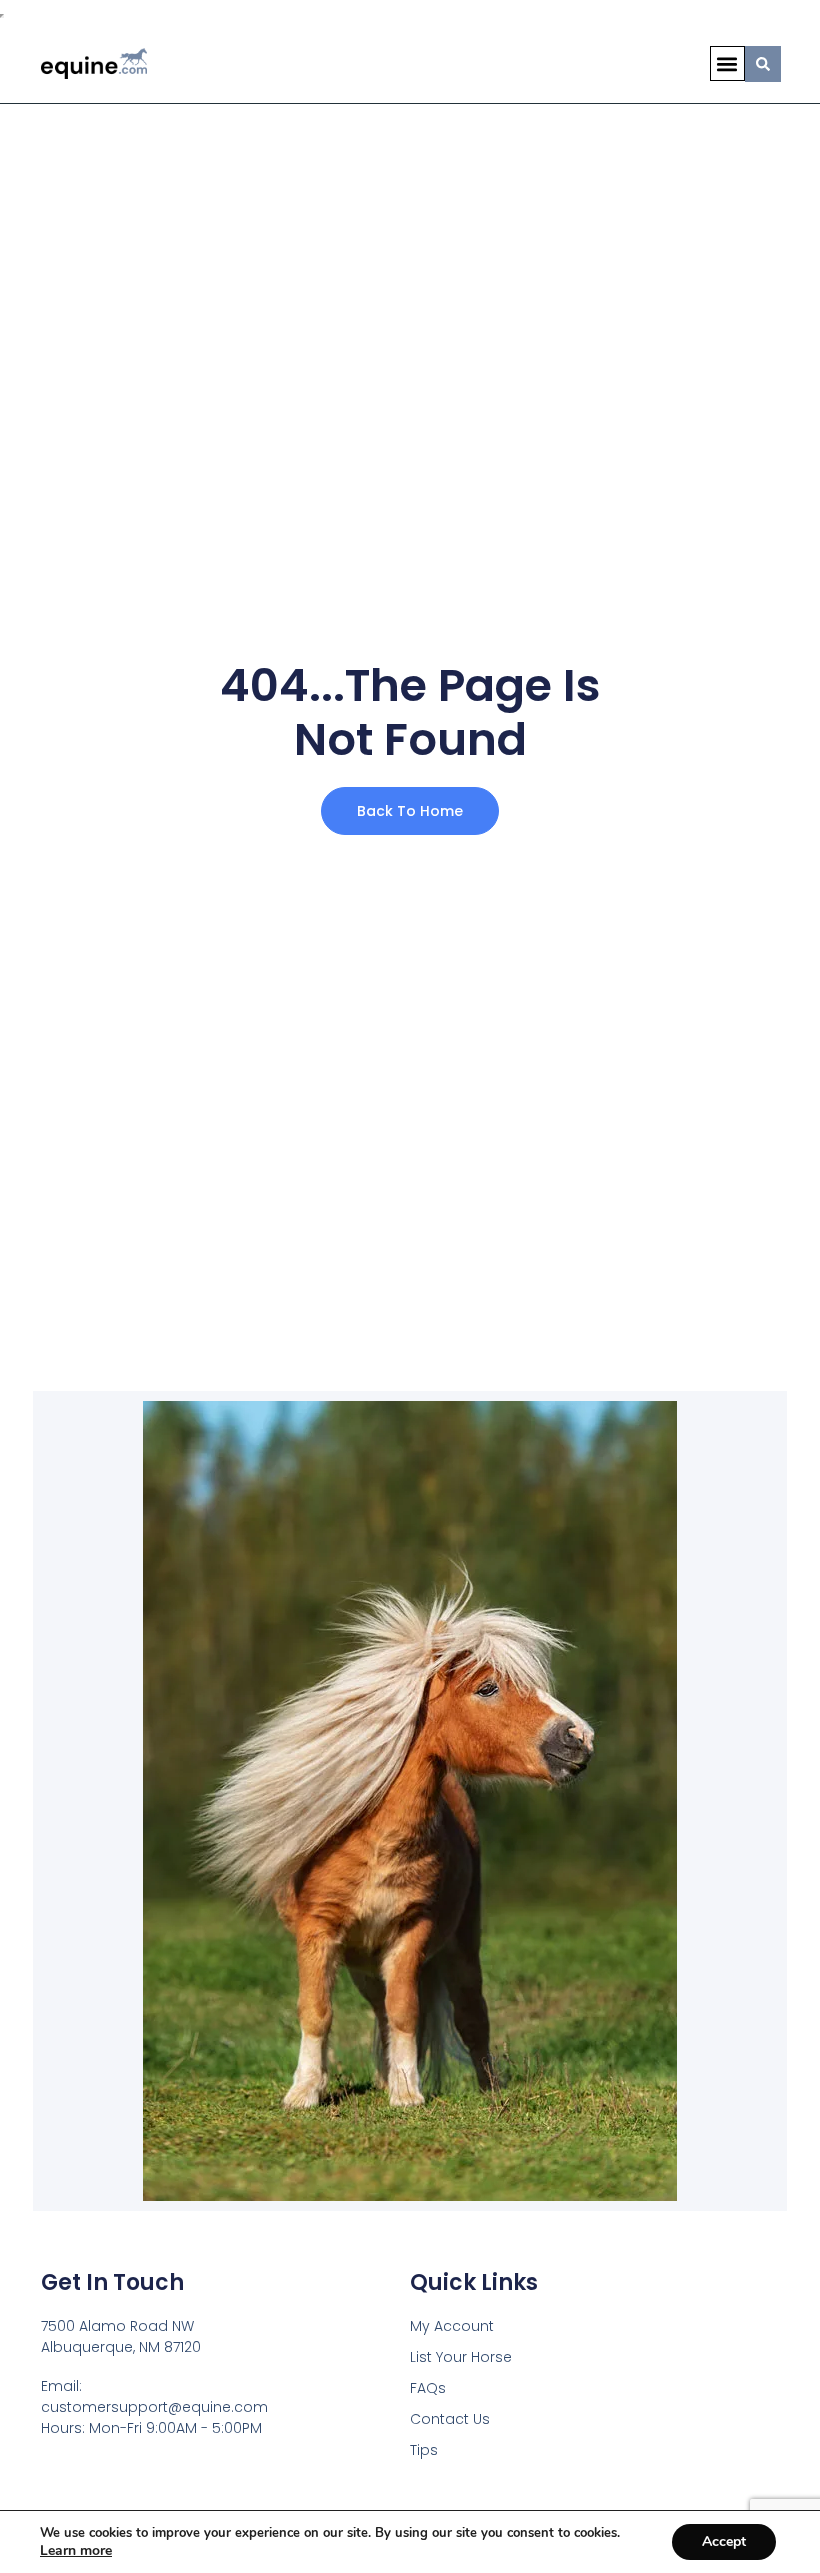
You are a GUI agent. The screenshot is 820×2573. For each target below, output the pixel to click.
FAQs (428, 2388)
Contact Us (450, 2419)
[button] (727, 63)
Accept (724, 2541)
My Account (452, 2326)
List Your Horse (461, 2357)
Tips (424, 2450)
